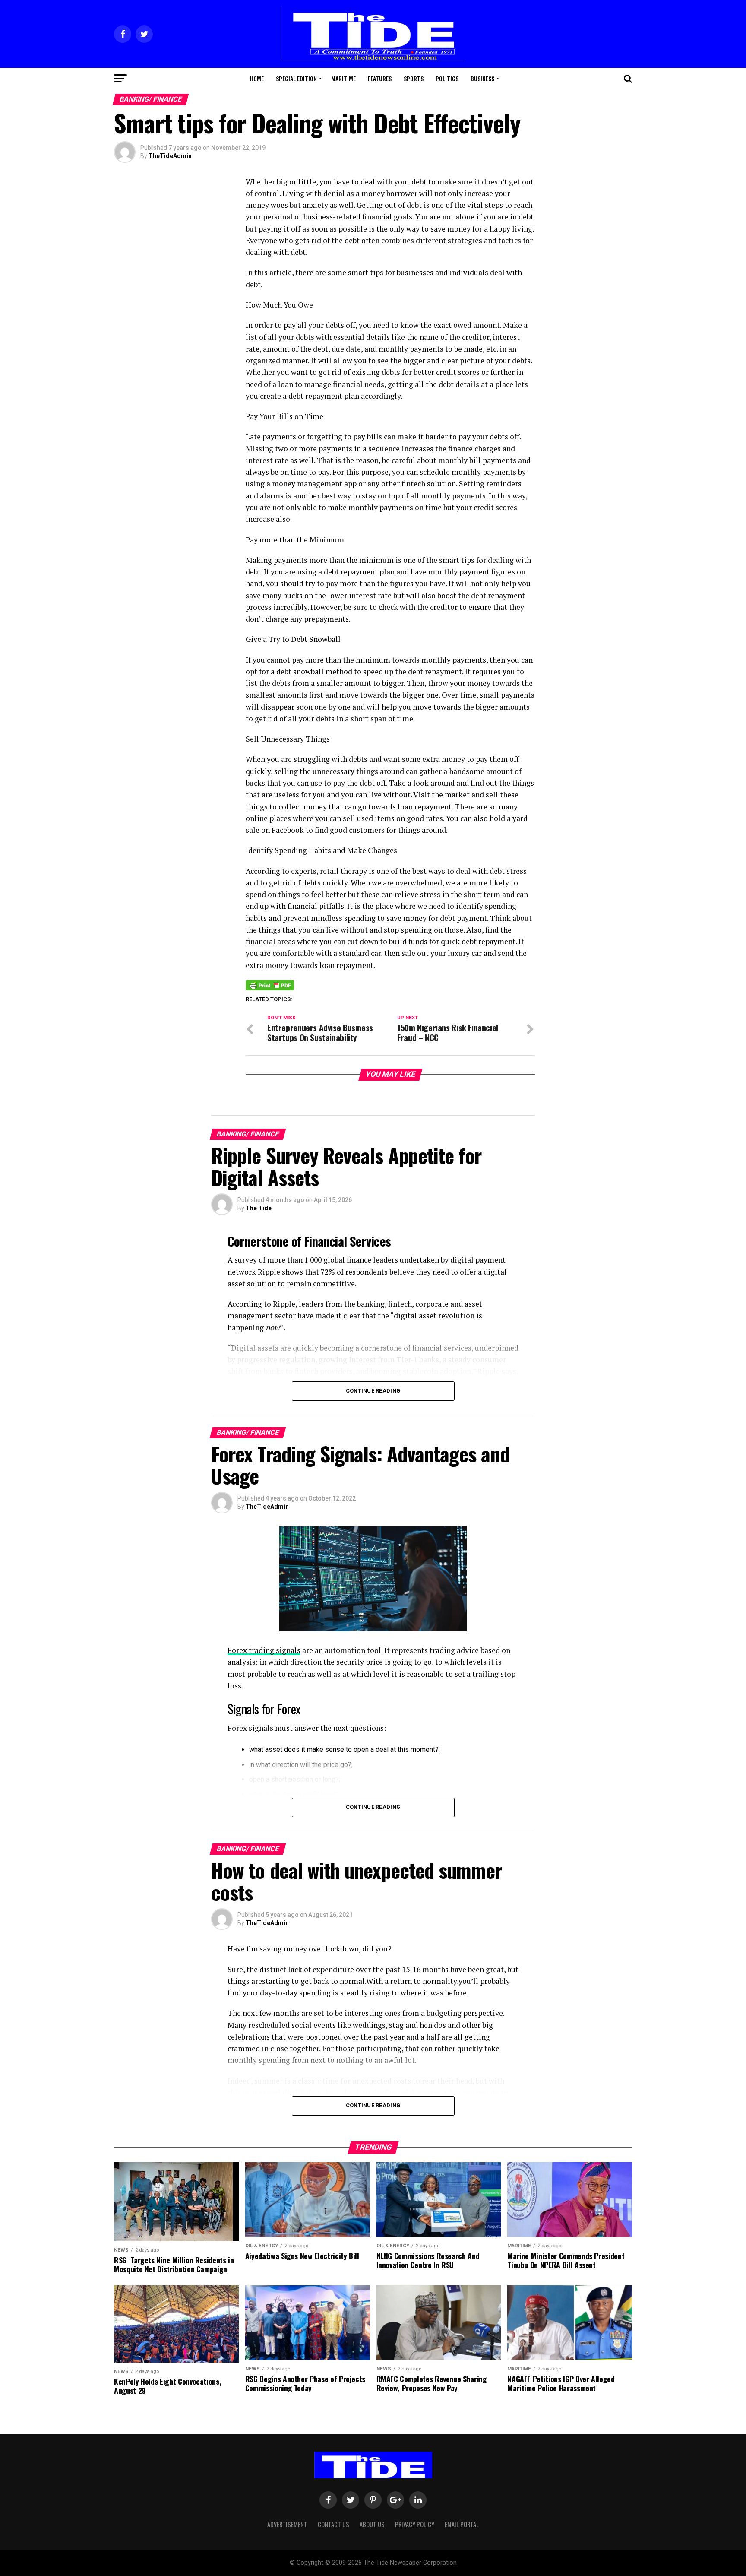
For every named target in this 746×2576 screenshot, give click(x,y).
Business (482, 78)
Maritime (343, 78)
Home (257, 78)
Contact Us (333, 2524)
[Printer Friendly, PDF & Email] (270, 985)
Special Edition (296, 78)
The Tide (259, 1208)
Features (380, 78)
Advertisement (287, 2524)
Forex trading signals (264, 1650)
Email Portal (462, 2524)
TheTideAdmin (170, 156)
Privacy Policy (415, 2524)
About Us (372, 2524)
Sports (414, 78)
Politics (447, 78)
